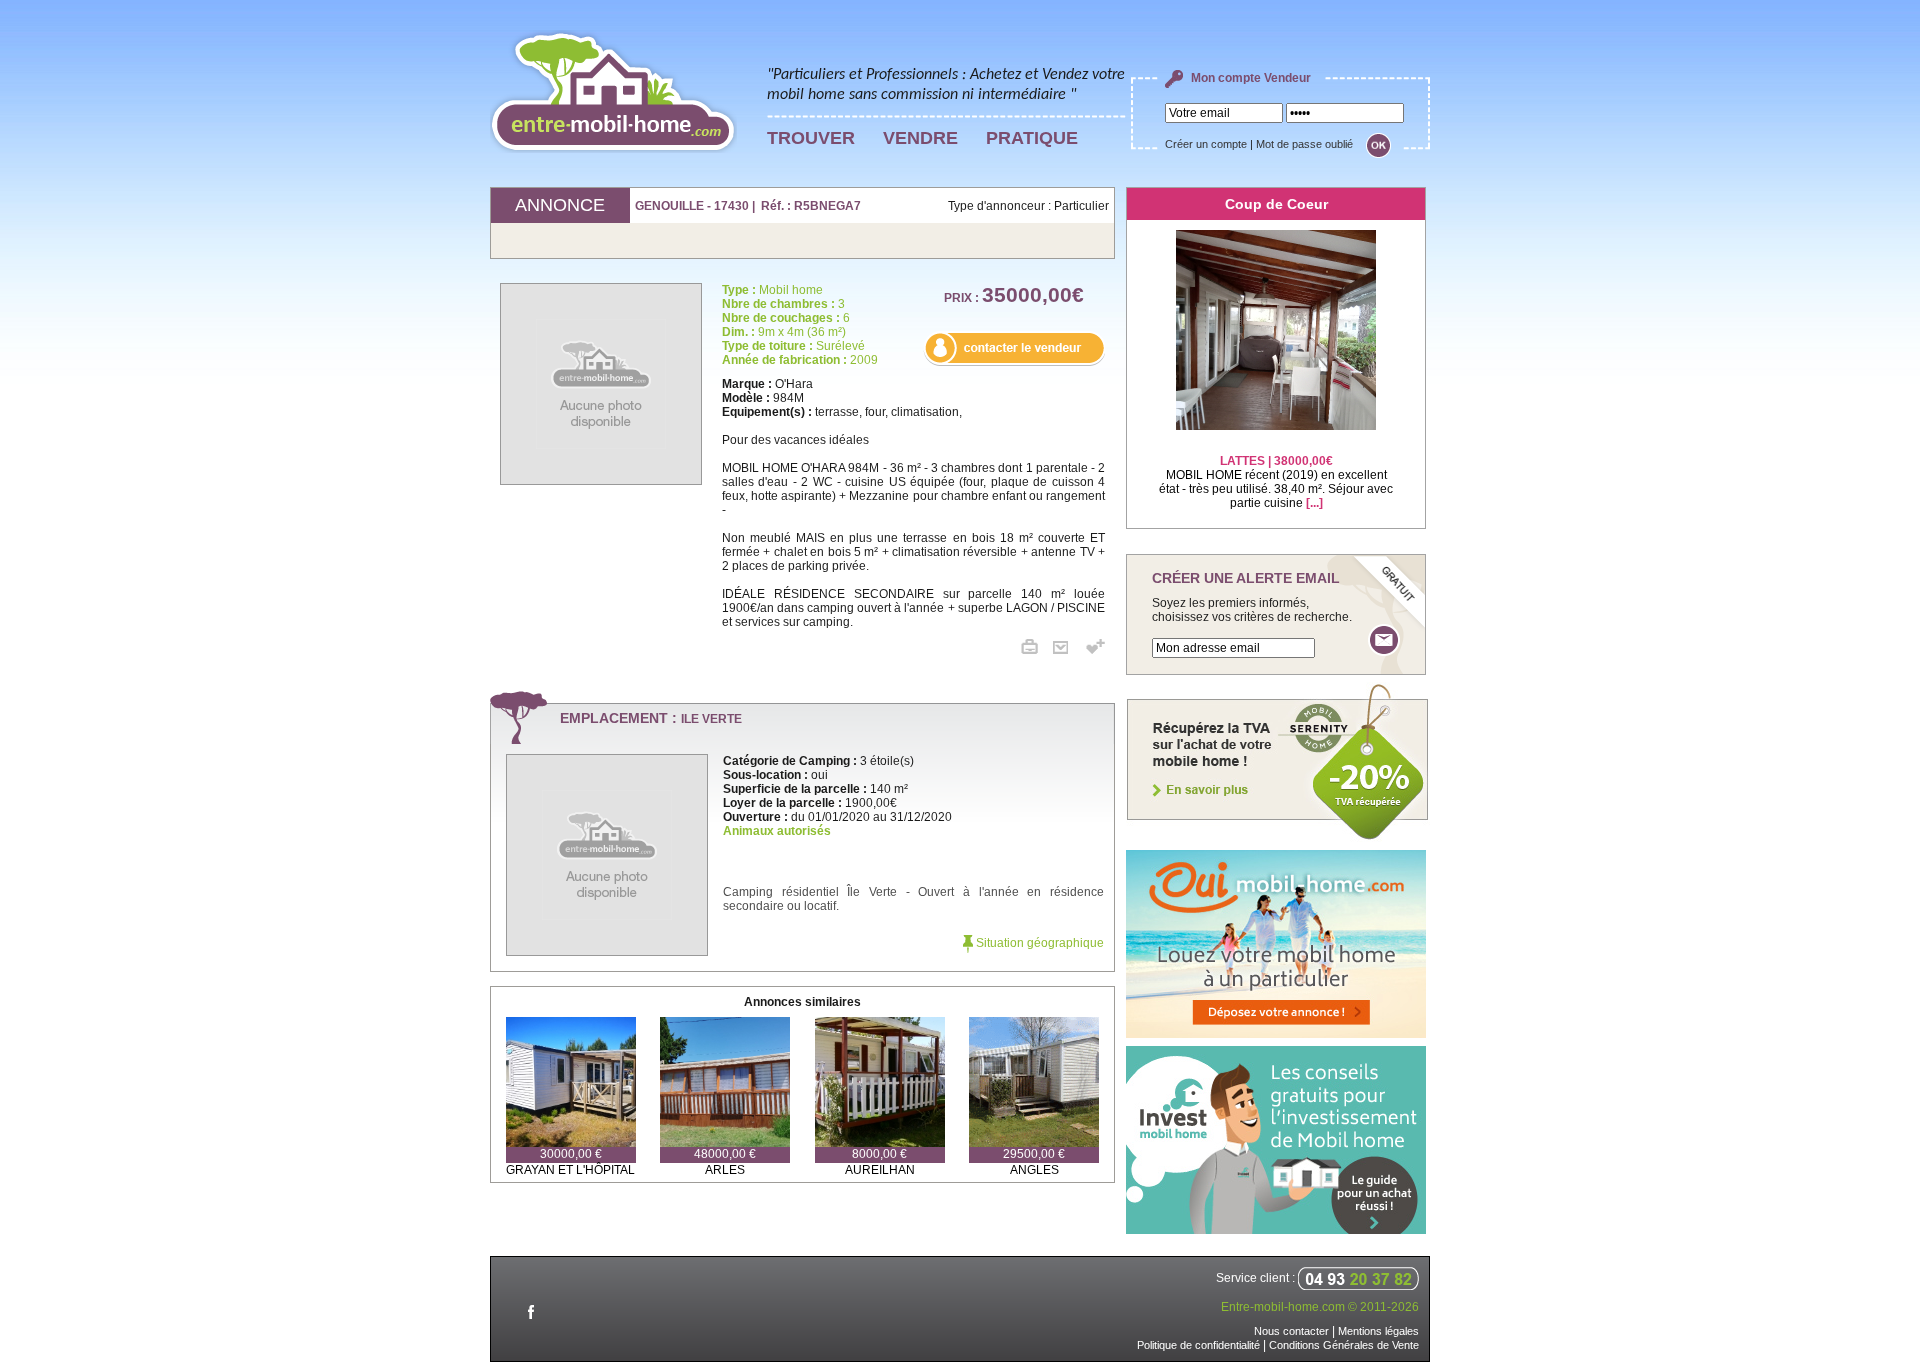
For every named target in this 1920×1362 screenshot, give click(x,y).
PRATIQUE (1032, 138)
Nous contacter (1291, 1331)
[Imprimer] (1037, 650)
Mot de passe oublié (1304, 144)
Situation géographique (1038, 943)
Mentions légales (1378, 1331)
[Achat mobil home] (1278, 838)
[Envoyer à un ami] (1068, 650)
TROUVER (811, 138)
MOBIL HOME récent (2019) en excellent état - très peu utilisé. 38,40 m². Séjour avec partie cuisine (1276, 482)
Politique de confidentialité (1198, 1345)
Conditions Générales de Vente (1344, 1345)
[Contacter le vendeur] (1014, 362)
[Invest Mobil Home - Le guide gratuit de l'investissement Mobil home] (1276, 1230)
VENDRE (920, 138)
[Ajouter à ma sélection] (1095, 650)
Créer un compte (1206, 144)
